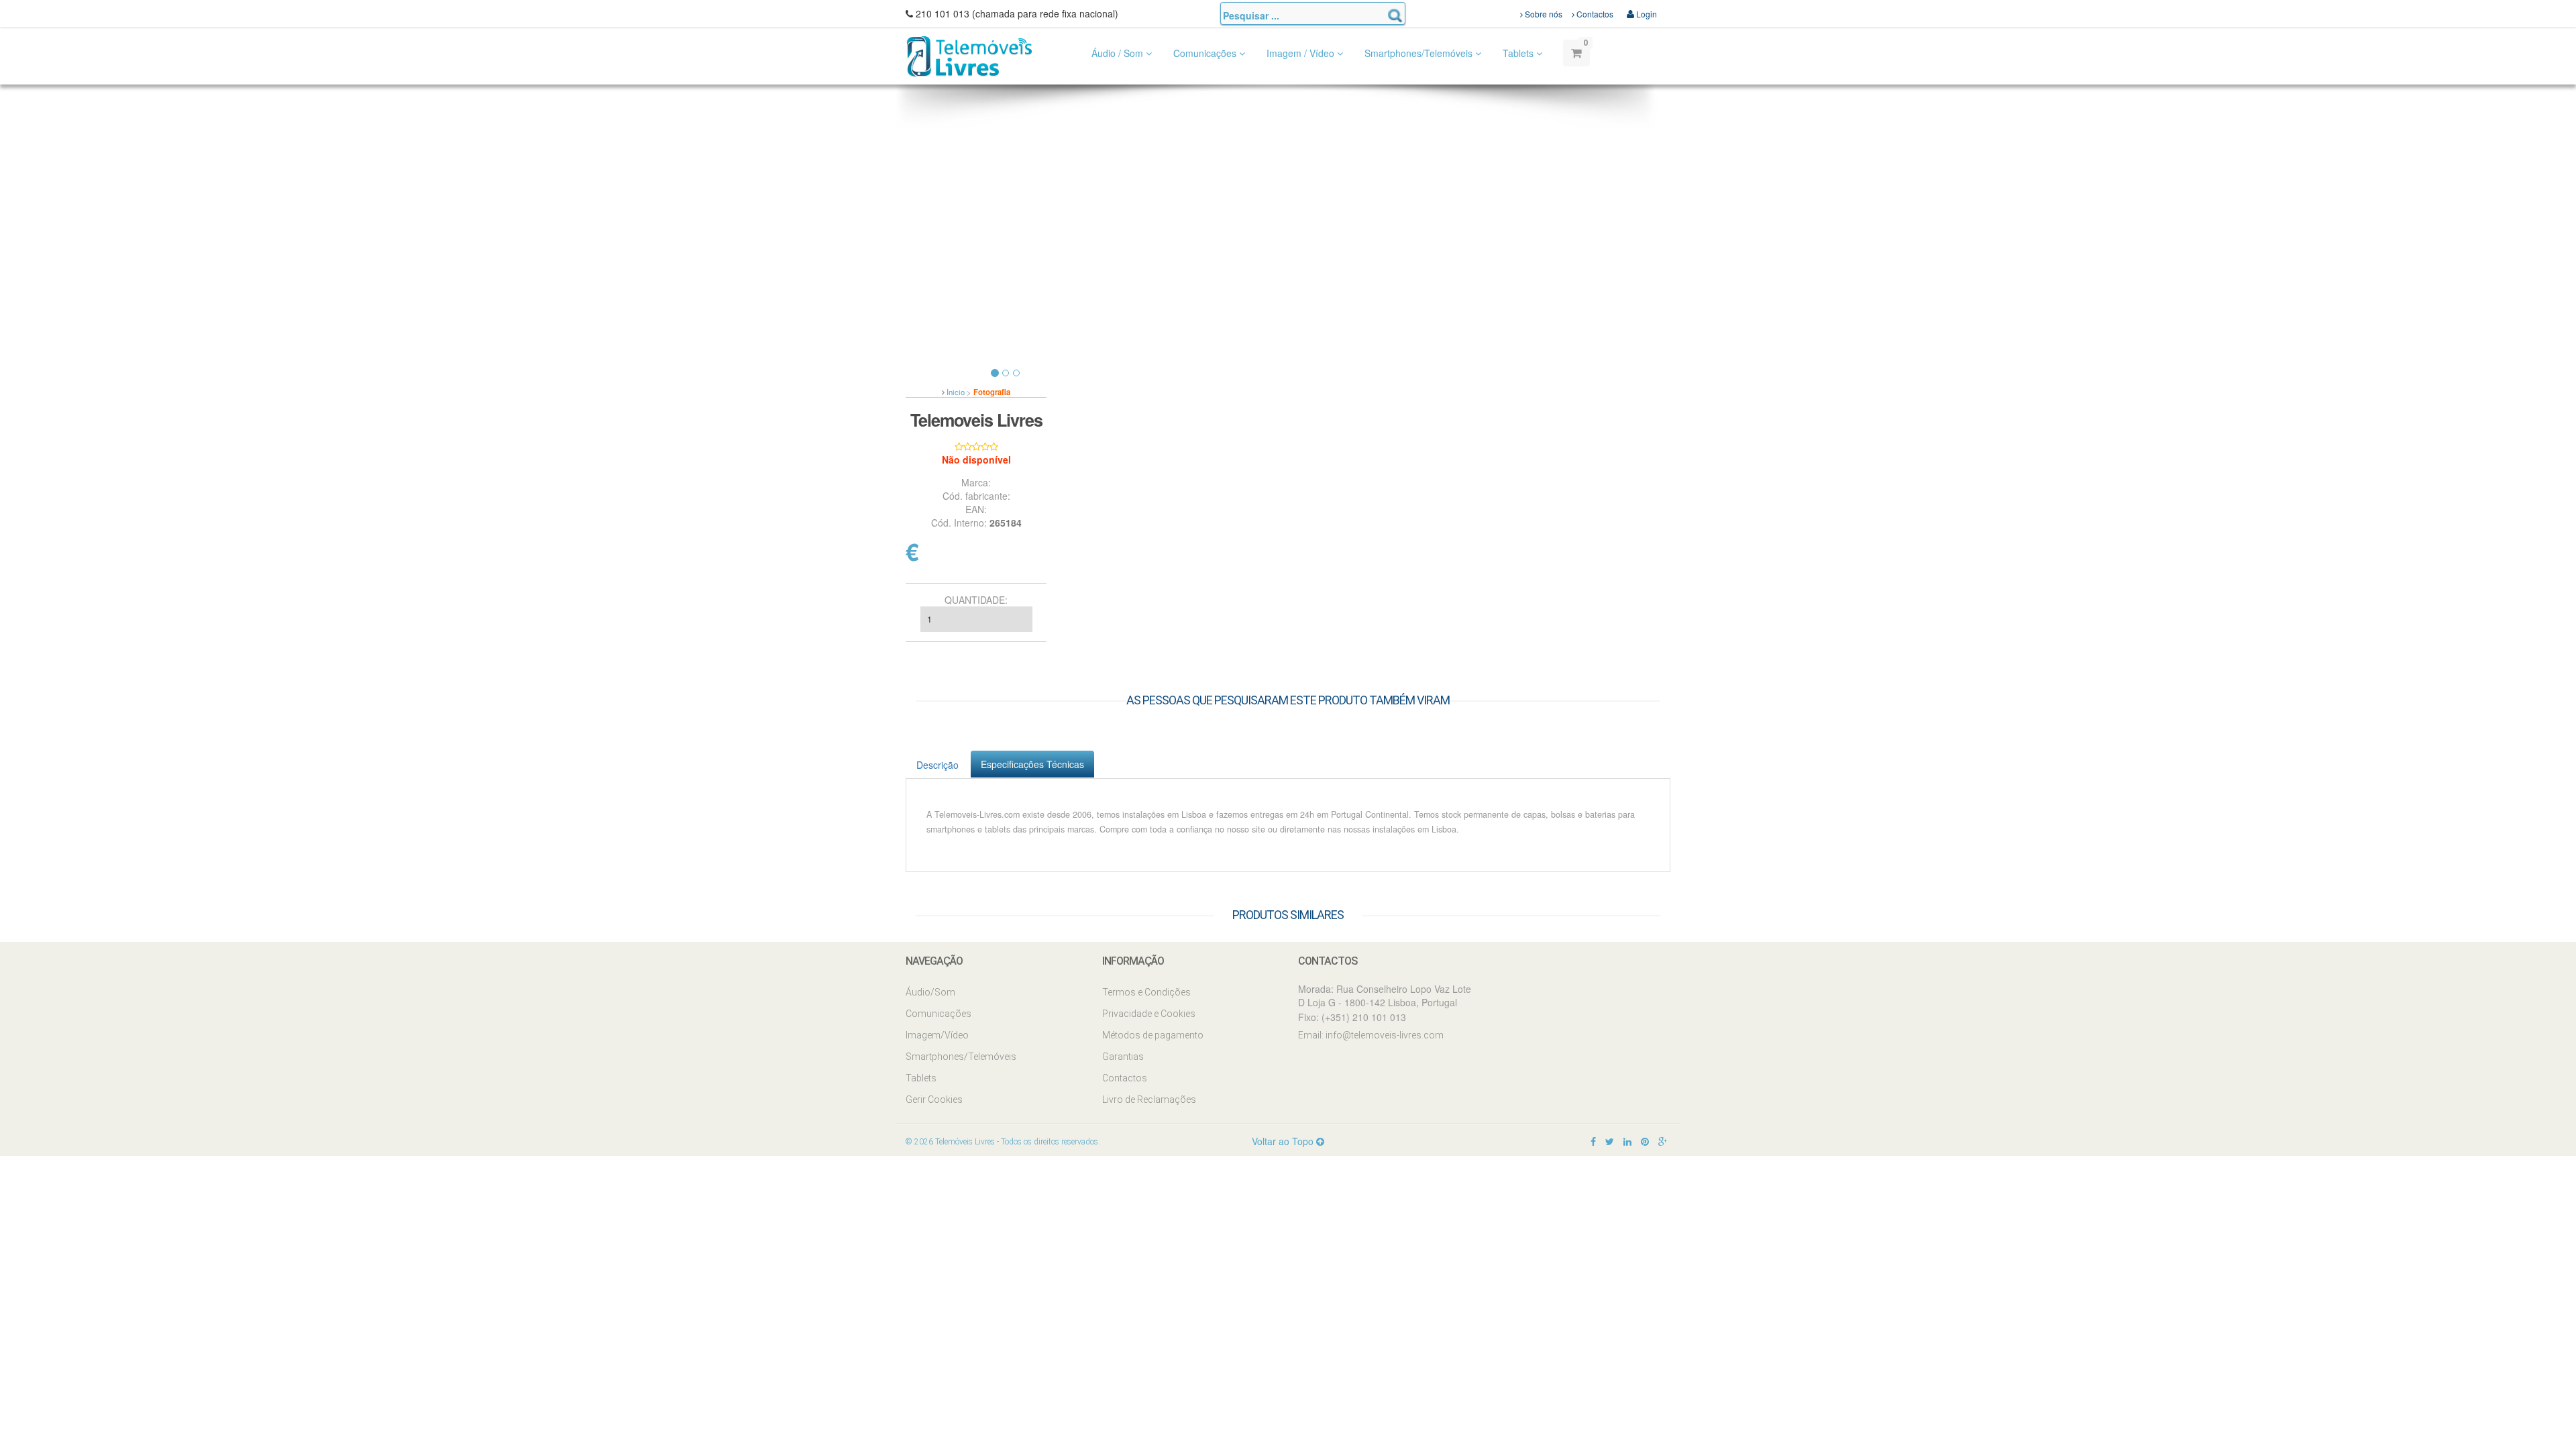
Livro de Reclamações (1149, 1099)
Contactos (1594, 14)
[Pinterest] (1645, 1141)
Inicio (956, 392)
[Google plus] (1663, 1141)
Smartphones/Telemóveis (1420, 53)
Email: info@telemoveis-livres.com (1371, 1035)
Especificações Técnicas (1032, 764)
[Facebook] (1593, 1141)
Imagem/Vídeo (937, 1035)
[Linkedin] (1627, 1141)
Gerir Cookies (934, 1099)
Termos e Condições (1146, 992)
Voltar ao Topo (1284, 1141)
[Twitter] (1610, 1141)
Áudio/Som (930, 992)
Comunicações (1206, 53)
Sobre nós (1543, 14)
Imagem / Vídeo (1302, 53)
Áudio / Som (1119, 53)
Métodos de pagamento (1153, 1035)
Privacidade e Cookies (1149, 1014)
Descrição (937, 765)
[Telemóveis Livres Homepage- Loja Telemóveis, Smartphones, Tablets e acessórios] (969, 55)
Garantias (1123, 1057)
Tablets (1519, 53)
